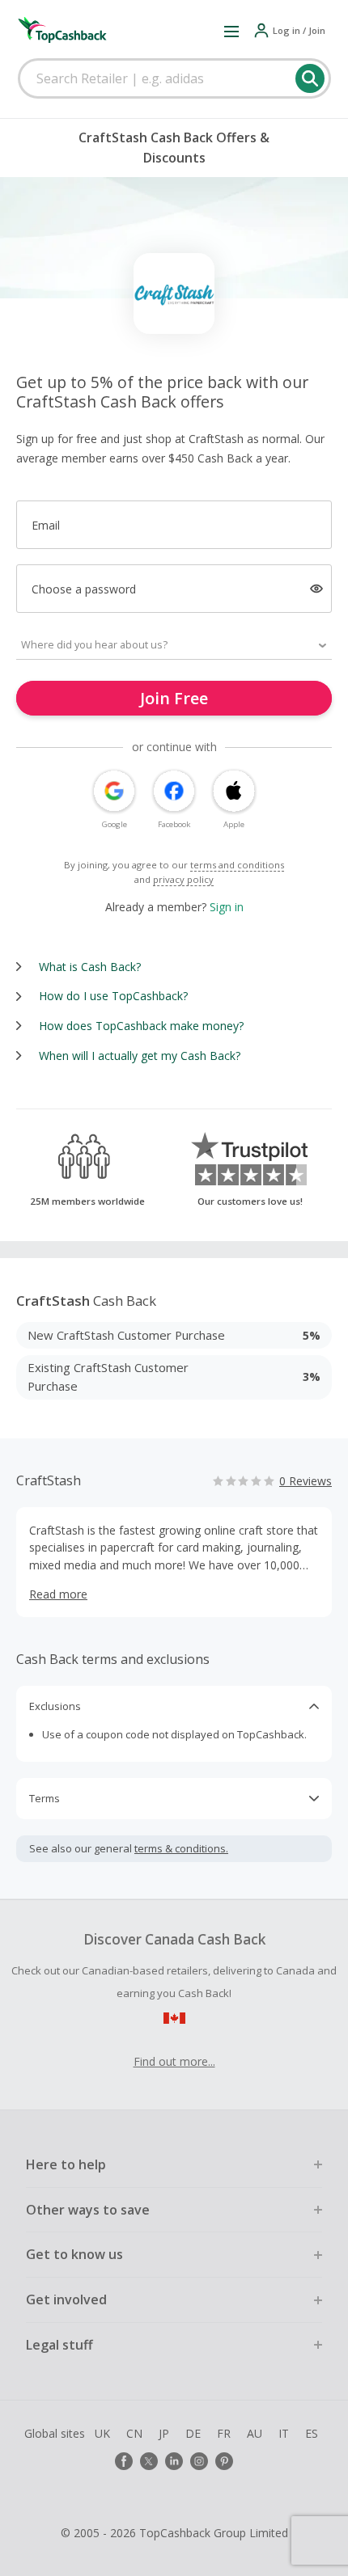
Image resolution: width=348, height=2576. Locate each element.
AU (255, 2433)
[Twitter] (149, 2461)
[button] (231, 31)
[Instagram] (199, 2461)
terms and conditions (237, 865)
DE (193, 2433)
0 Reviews (306, 1481)
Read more (58, 1594)
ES (312, 2433)
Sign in (227, 907)
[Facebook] (124, 2461)
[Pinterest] (224, 2461)
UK (102, 2433)
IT (284, 2433)
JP (164, 2433)
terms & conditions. (181, 1848)
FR (224, 2433)
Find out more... (174, 2061)
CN (134, 2433)
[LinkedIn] (174, 2461)
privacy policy (183, 879)
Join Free (174, 698)
